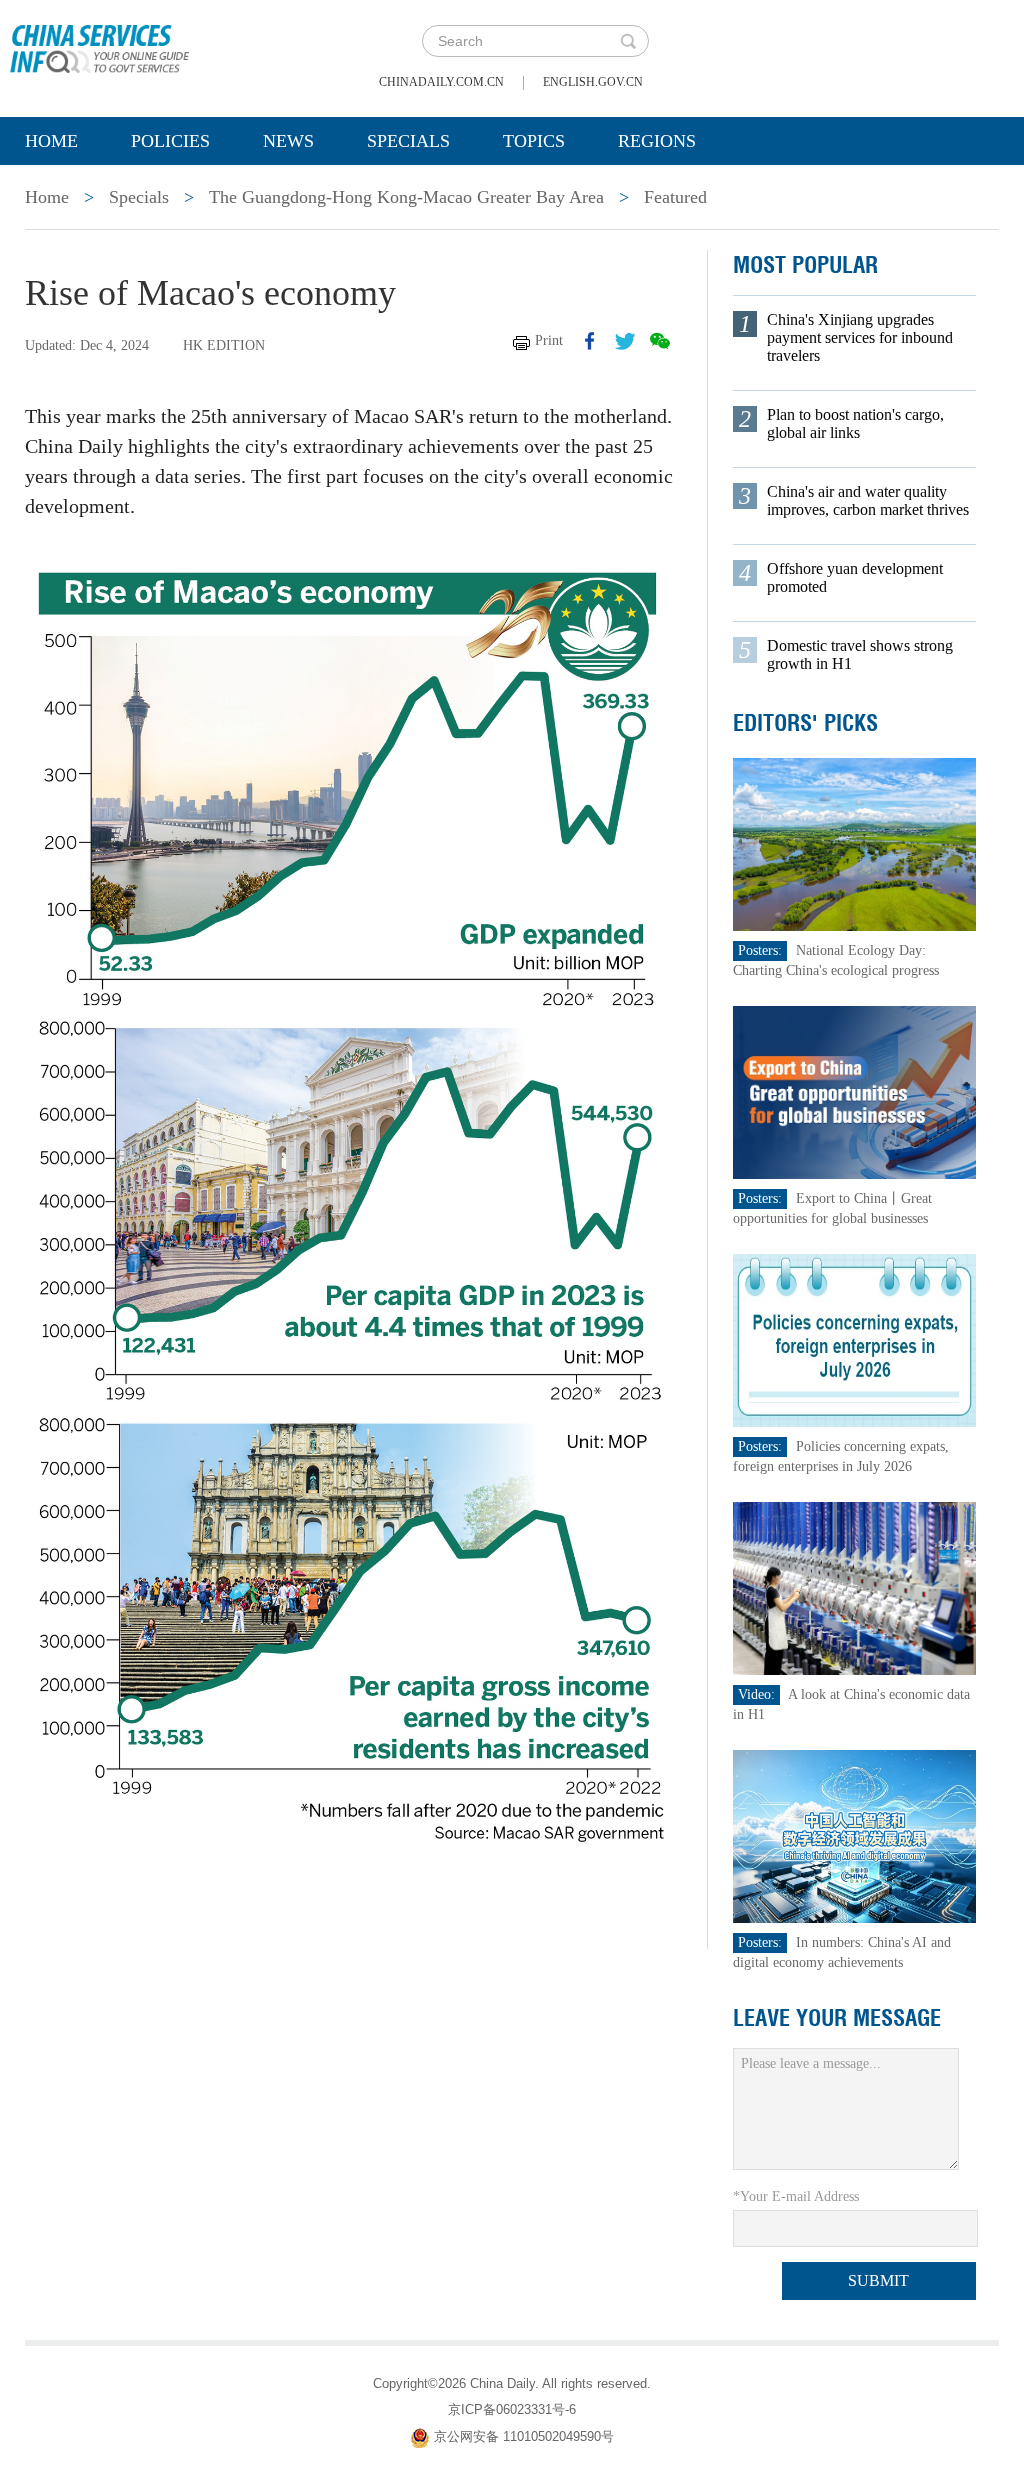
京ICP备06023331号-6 (512, 2409)
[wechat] (660, 341)
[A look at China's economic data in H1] (855, 1587)
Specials (408, 141)
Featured (675, 197)
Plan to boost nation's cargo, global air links (855, 423)
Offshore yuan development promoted (855, 577)
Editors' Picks (805, 723)
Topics (534, 141)
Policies (170, 141)
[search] (628, 41)
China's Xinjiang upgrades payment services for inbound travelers (860, 337)
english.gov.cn (593, 82)
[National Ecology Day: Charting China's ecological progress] (855, 843)
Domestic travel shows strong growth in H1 (860, 654)
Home (51, 141)
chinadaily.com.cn (441, 82)
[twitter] (625, 341)
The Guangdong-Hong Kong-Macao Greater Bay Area (406, 197)
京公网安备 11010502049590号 (524, 2436)
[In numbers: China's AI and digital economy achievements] (855, 1835)
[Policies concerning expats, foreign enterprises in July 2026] (855, 1339)
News (288, 141)
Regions (657, 141)
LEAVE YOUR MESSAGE (837, 2018)
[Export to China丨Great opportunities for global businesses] (855, 1091)
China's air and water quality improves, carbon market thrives (868, 500)
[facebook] (590, 341)
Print (549, 340)
